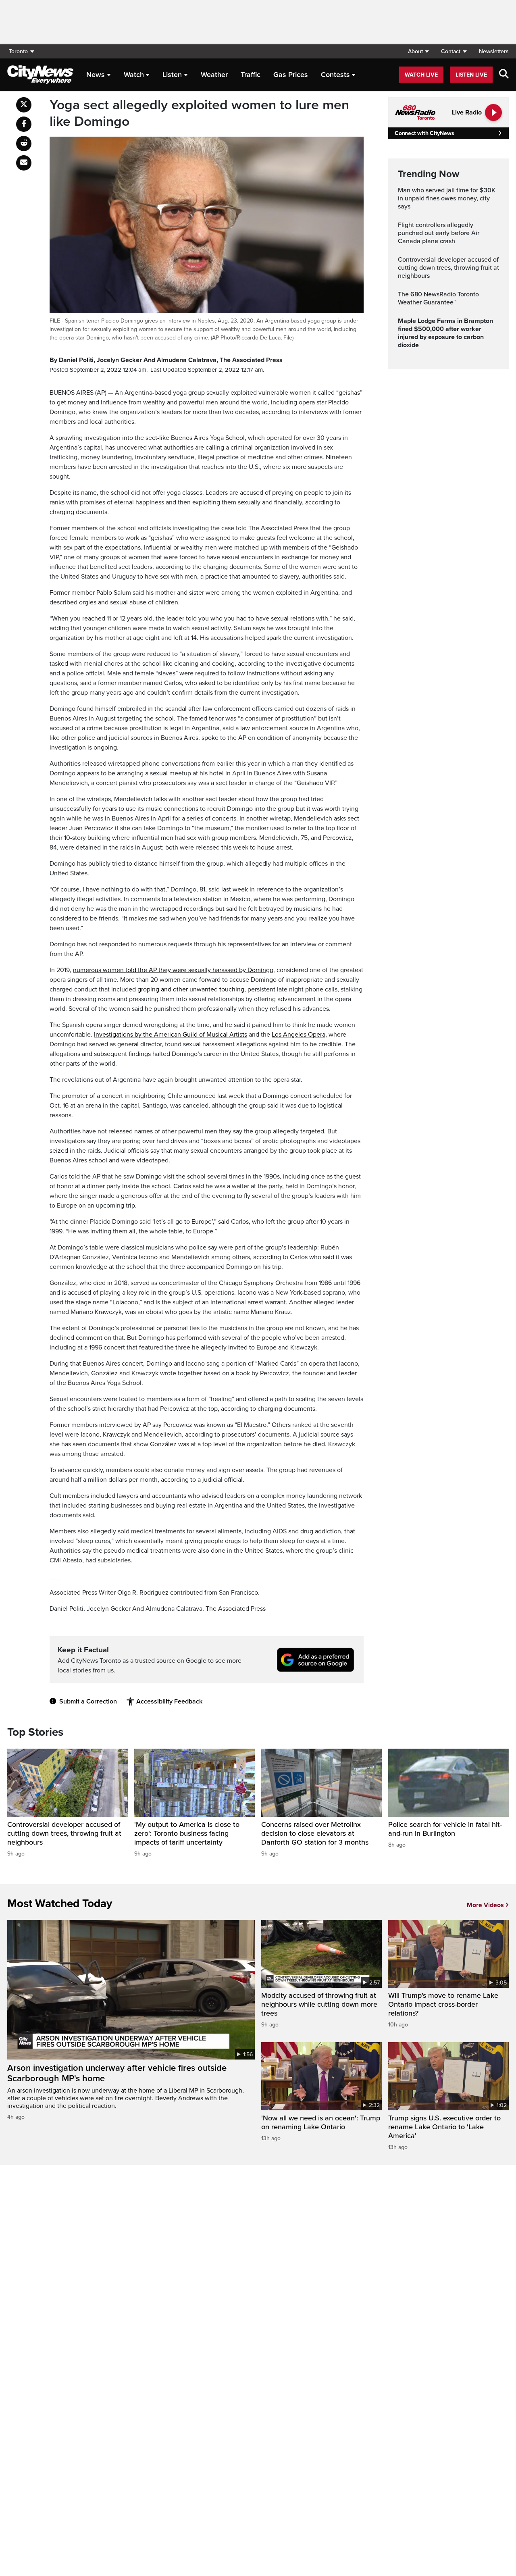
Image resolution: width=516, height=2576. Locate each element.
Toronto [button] (18, 51)
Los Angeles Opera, (299, 1035)
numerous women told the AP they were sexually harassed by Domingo (173, 970)
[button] (418, 51)
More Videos (485, 1905)
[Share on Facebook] (24, 124)
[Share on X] (24, 105)
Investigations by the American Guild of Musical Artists (171, 1035)
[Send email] (24, 163)
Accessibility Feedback (169, 1701)
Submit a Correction (88, 1701)
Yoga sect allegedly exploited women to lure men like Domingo (199, 113)
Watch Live (421, 75)
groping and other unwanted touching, (192, 989)
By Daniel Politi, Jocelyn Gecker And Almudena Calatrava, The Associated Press (166, 360)
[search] (504, 75)
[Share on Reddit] (24, 144)
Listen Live (471, 75)
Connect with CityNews (424, 133)
